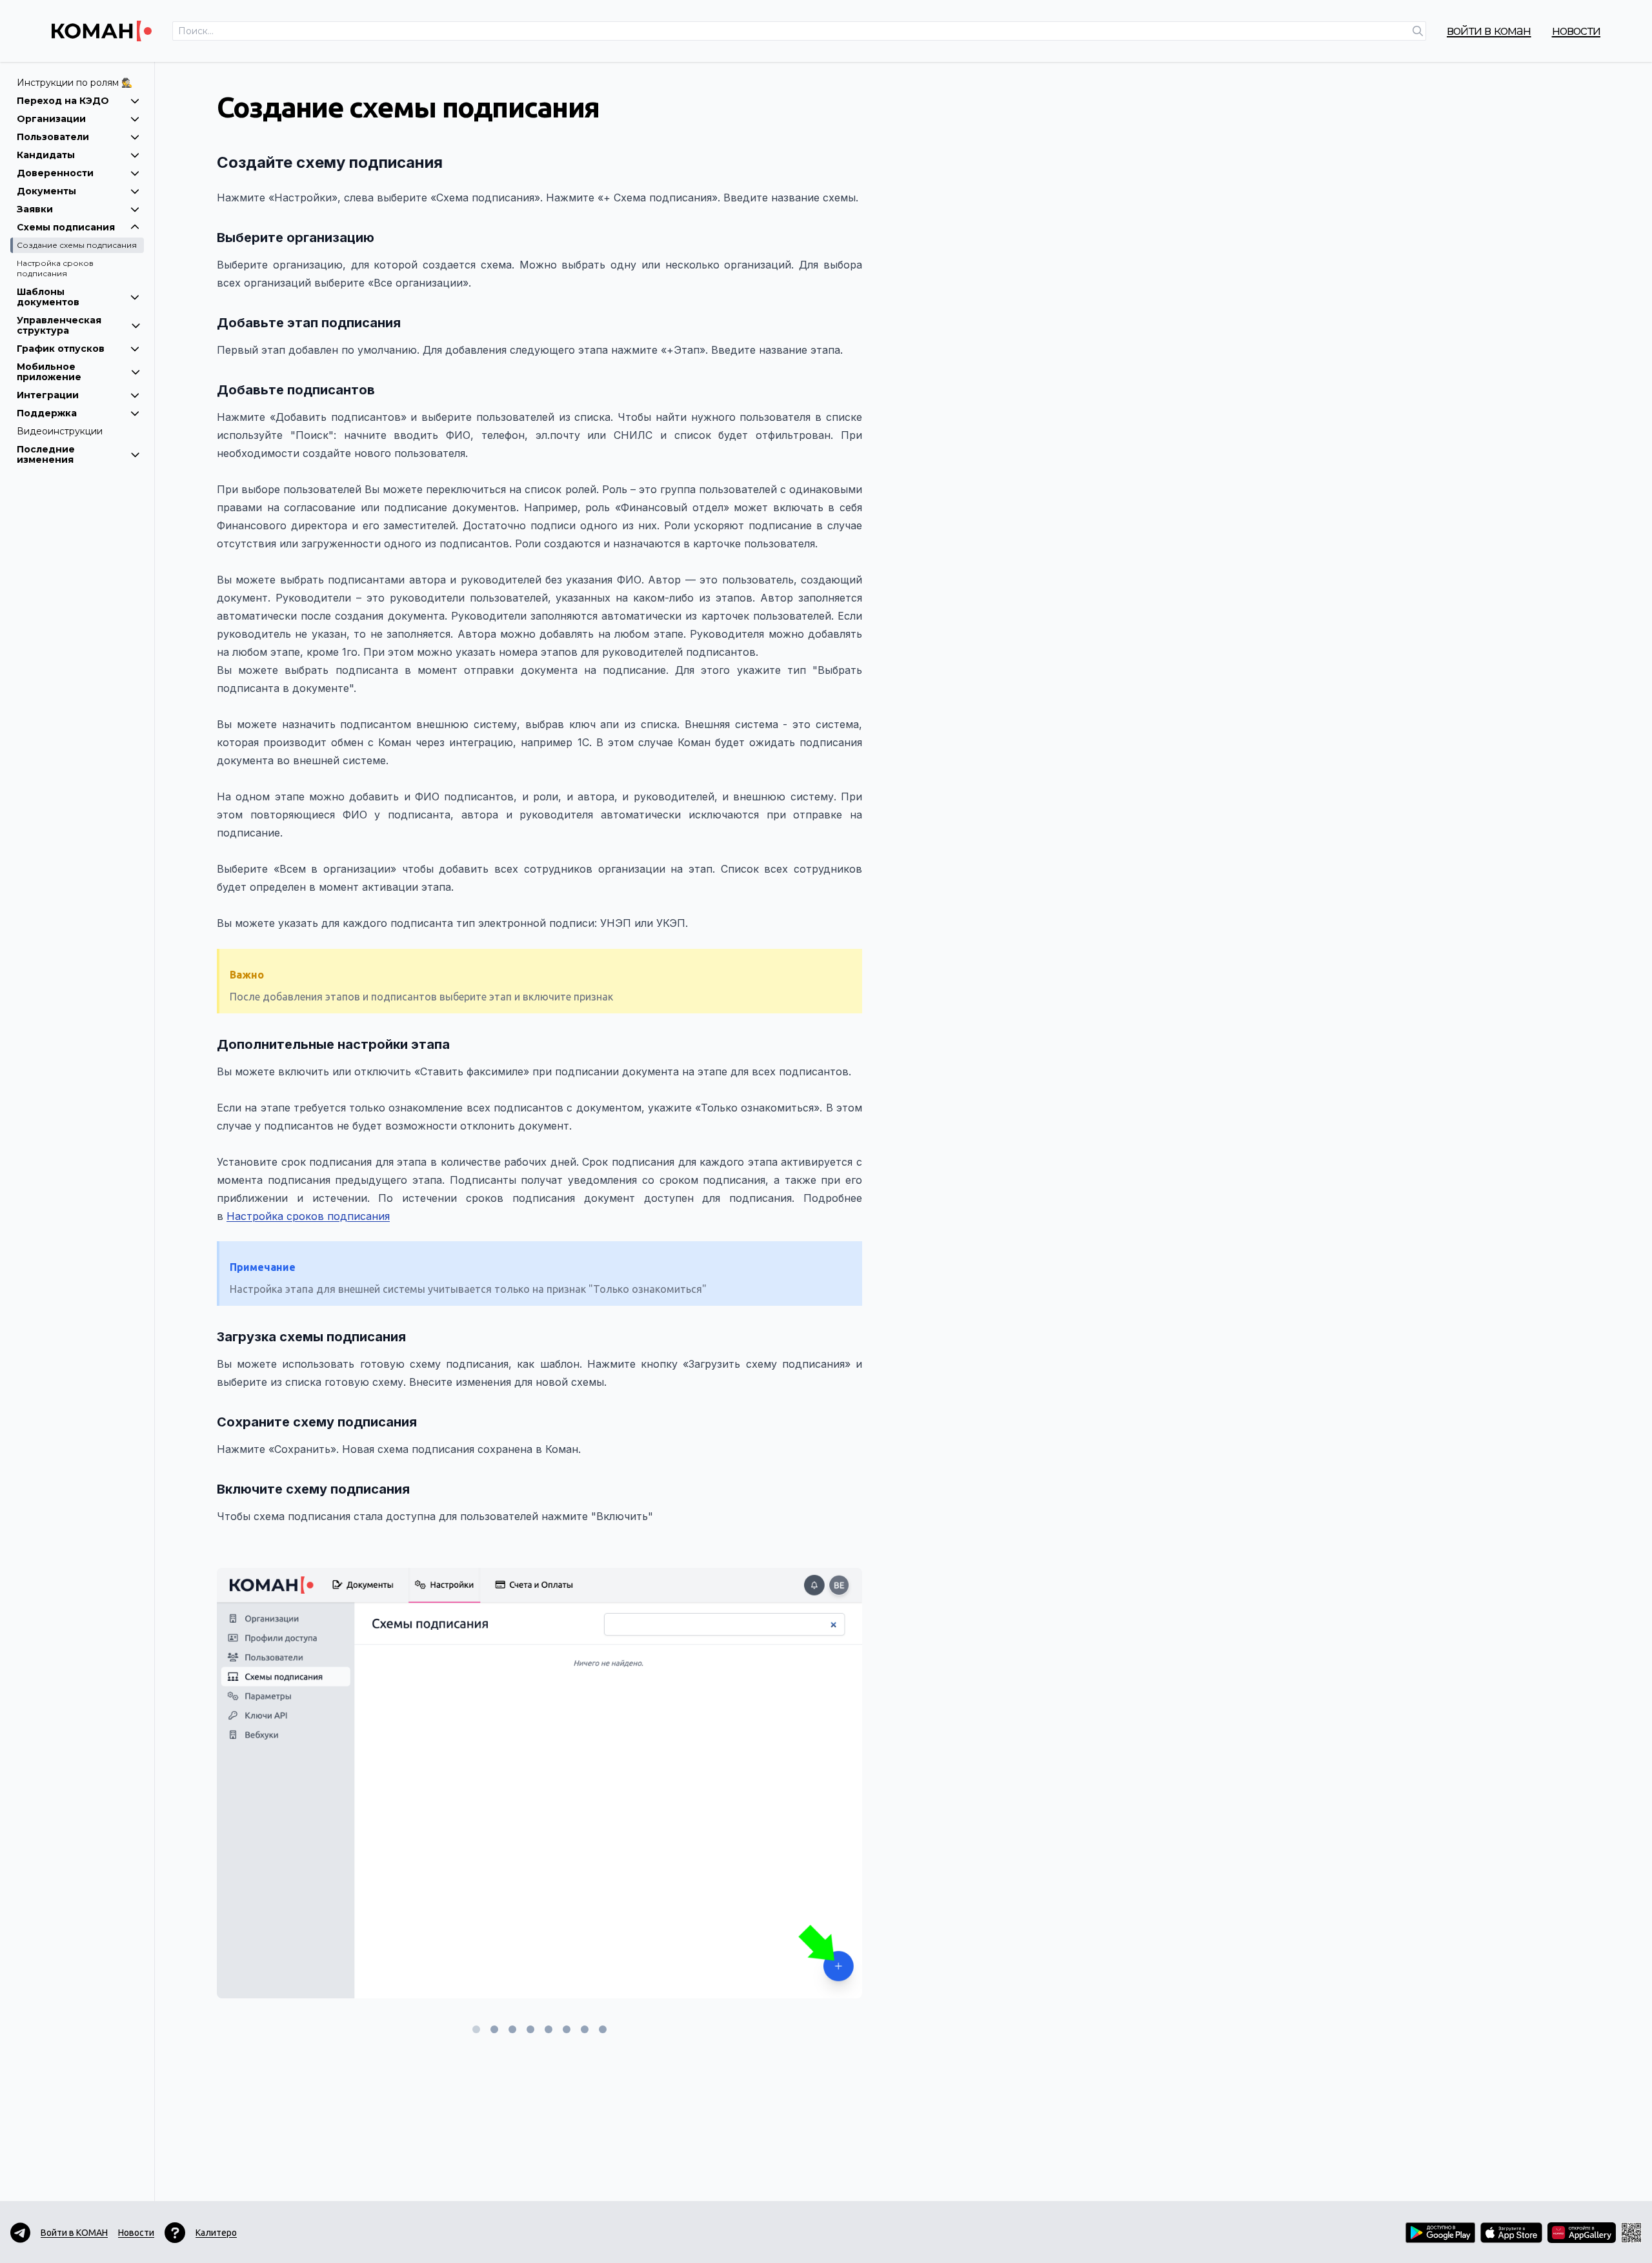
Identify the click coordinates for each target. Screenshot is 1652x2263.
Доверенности (55, 173)
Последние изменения (46, 454)
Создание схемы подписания (77, 245)
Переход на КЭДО (63, 101)
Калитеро (216, 2233)
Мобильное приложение (49, 372)
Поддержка (47, 413)
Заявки (35, 209)
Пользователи (53, 137)
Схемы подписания (66, 227)
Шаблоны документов (48, 297)
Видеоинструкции (60, 431)
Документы (46, 191)
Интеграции (48, 395)
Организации (51, 119)
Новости (1576, 30)
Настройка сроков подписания (55, 268)
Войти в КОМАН (1489, 30)
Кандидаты (46, 155)
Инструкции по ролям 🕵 (75, 83)
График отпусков (61, 349)
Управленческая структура (59, 325)
